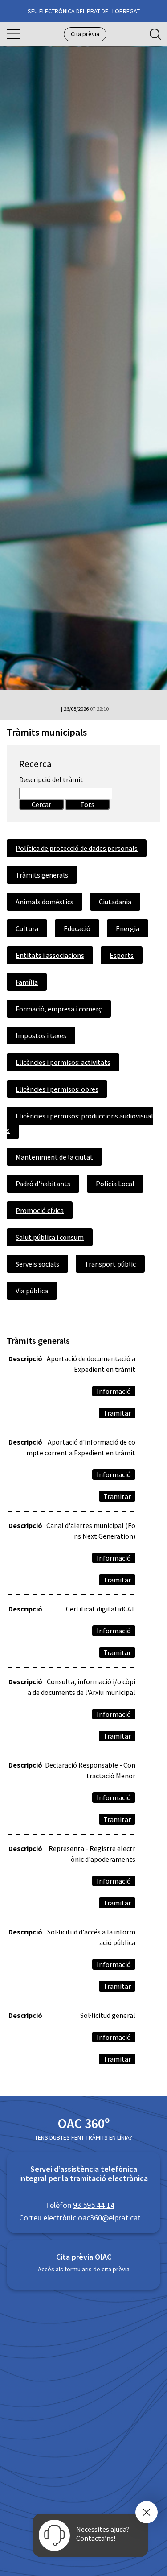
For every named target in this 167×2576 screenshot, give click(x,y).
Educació (77, 928)
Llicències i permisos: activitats (63, 1062)
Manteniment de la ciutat (54, 1157)
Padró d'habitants (43, 1184)
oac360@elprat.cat (109, 2218)
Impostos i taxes (41, 1035)
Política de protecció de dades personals (77, 848)
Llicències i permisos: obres (57, 1089)
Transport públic (110, 1264)
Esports (122, 955)
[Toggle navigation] (13, 34)
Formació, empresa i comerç (59, 1009)
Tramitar (117, 1413)
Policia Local (115, 1184)
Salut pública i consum (50, 1237)
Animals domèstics (45, 902)
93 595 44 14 (94, 2205)
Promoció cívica (40, 1210)
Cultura (27, 928)
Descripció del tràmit (51, 779)
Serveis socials (37, 1264)
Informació (114, 1391)
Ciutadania (115, 902)
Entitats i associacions (50, 955)
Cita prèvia (85, 34)
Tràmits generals (42, 875)
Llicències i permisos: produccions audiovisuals (80, 1123)
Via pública (32, 1291)
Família (27, 982)
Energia (128, 928)
